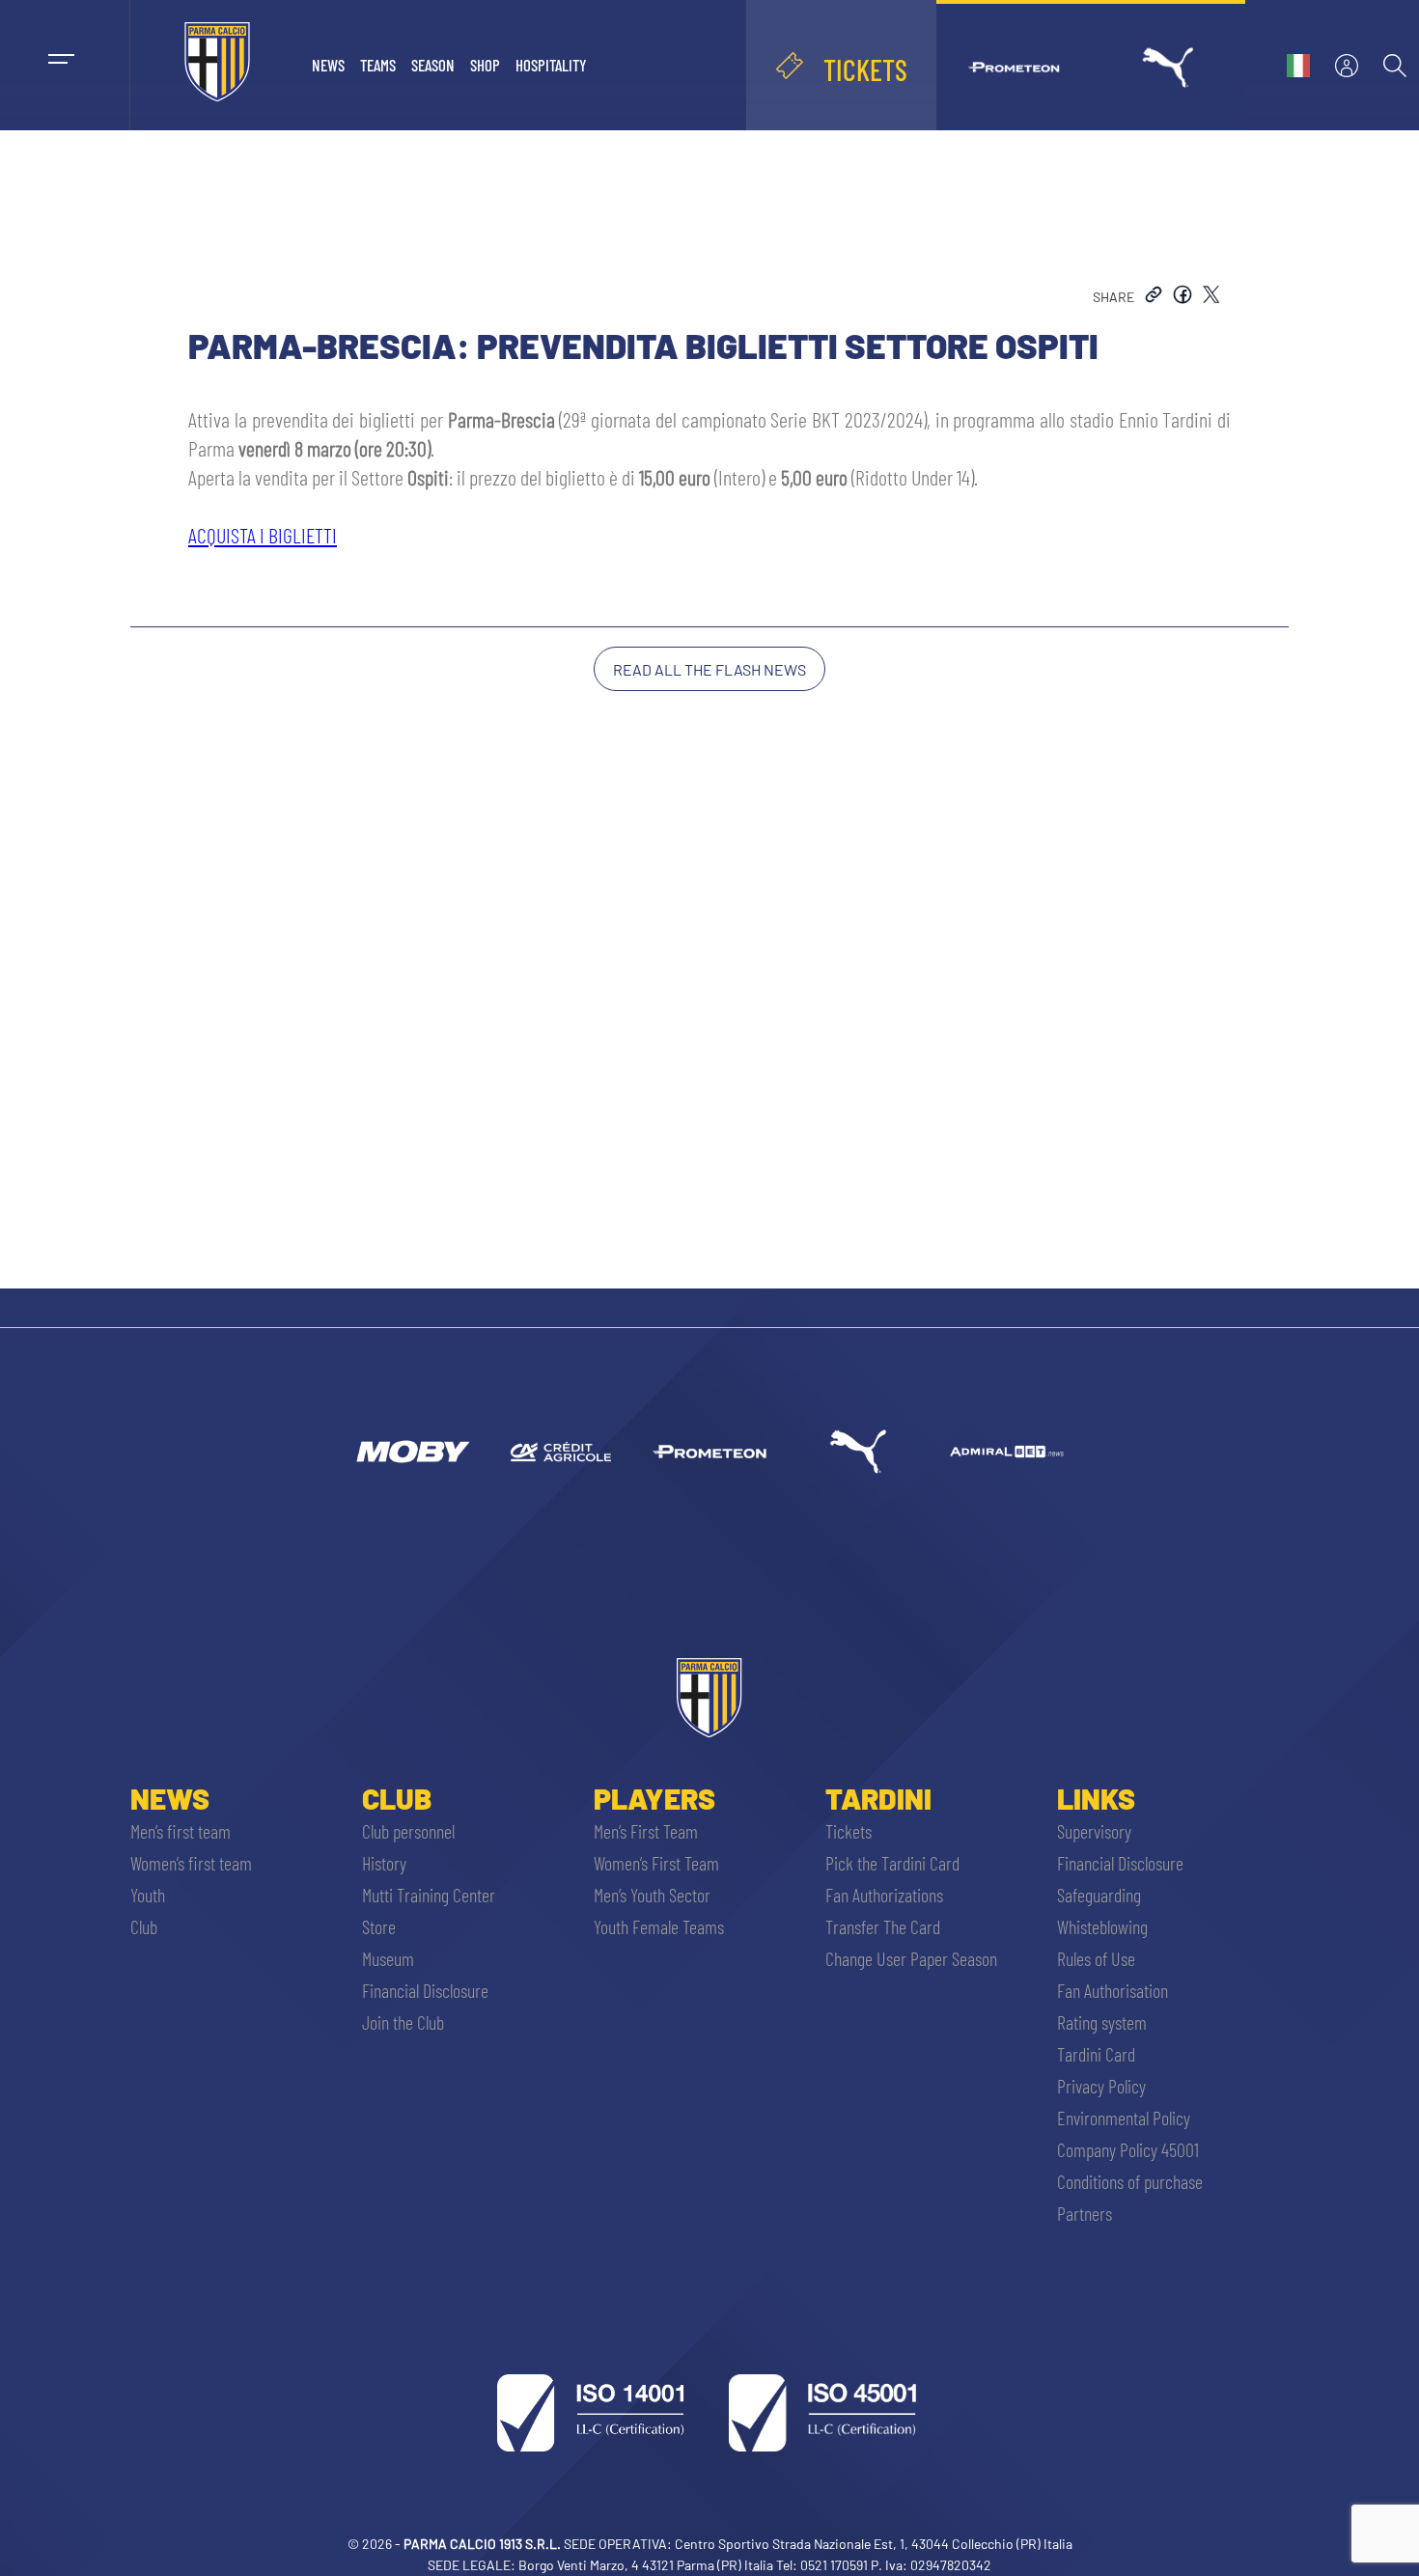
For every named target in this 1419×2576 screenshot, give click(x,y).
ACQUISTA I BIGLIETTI (263, 535)
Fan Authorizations (884, 1895)
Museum (388, 1958)
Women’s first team (191, 1863)
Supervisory (1094, 1831)
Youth (148, 1895)
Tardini (878, 1798)
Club (144, 1926)
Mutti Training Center (429, 1895)
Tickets (849, 1831)
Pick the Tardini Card (892, 1863)
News (328, 65)
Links (1096, 1798)
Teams (378, 65)
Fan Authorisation (1113, 1990)
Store (379, 1926)
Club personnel (408, 1831)
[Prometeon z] (709, 1452)
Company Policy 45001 (1128, 2149)
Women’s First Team (656, 1863)
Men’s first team (181, 1831)
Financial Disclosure (425, 1990)
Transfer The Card (883, 1926)
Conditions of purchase (1130, 2181)
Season (433, 65)
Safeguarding (1099, 1895)
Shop (485, 65)
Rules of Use (1096, 1958)
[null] (412, 1452)
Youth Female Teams (659, 1926)
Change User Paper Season (911, 1958)
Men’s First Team (646, 1831)
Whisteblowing (1102, 1926)
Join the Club (403, 2022)
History (384, 1863)
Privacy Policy (1101, 2086)
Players (654, 1798)
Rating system (1102, 2022)
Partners (1085, 2213)
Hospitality (551, 65)
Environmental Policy (1124, 2118)
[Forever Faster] (858, 1452)
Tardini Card (1096, 2054)
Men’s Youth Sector (652, 1895)
